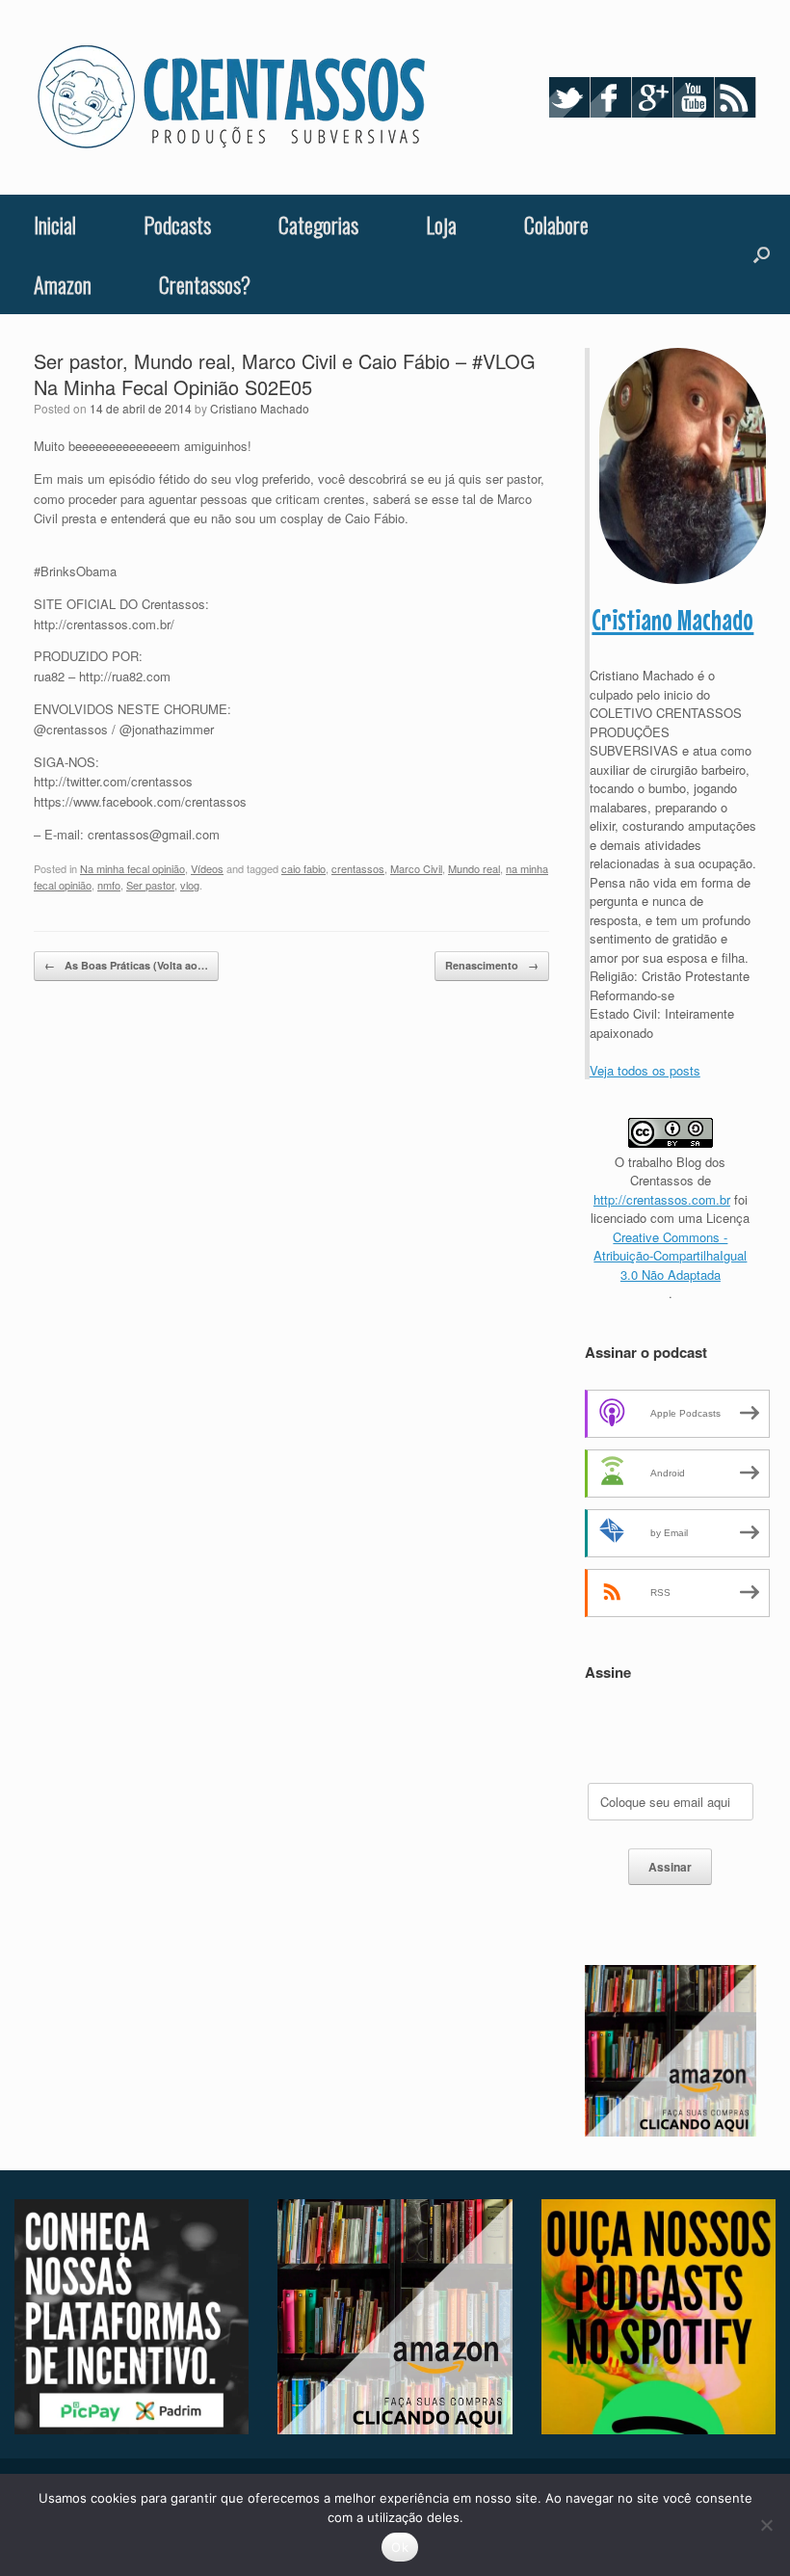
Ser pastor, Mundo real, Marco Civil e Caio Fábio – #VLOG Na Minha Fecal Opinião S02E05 (285, 374)
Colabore (556, 225)
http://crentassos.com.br (662, 1199)
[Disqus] (291, 1261)
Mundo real (474, 868)
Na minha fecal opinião (132, 868)
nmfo (109, 885)
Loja (441, 225)
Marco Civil (416, 868)
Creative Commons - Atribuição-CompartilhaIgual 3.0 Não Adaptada (670, 1256)
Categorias (318, 225)
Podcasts (177, 225)
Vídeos (207, 868)
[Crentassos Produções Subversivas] (231, 97)
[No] (766, 2525)
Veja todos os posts (645, 1070)
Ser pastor (150, 885)
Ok (400, 2547)
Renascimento (492, 965)
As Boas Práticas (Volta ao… (126, 965)
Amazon (63, 284)
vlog (190, 885)
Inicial (55, 225)
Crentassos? (205, 284)
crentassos (358, 868)
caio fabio (303, 868)
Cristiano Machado (260, 408)
